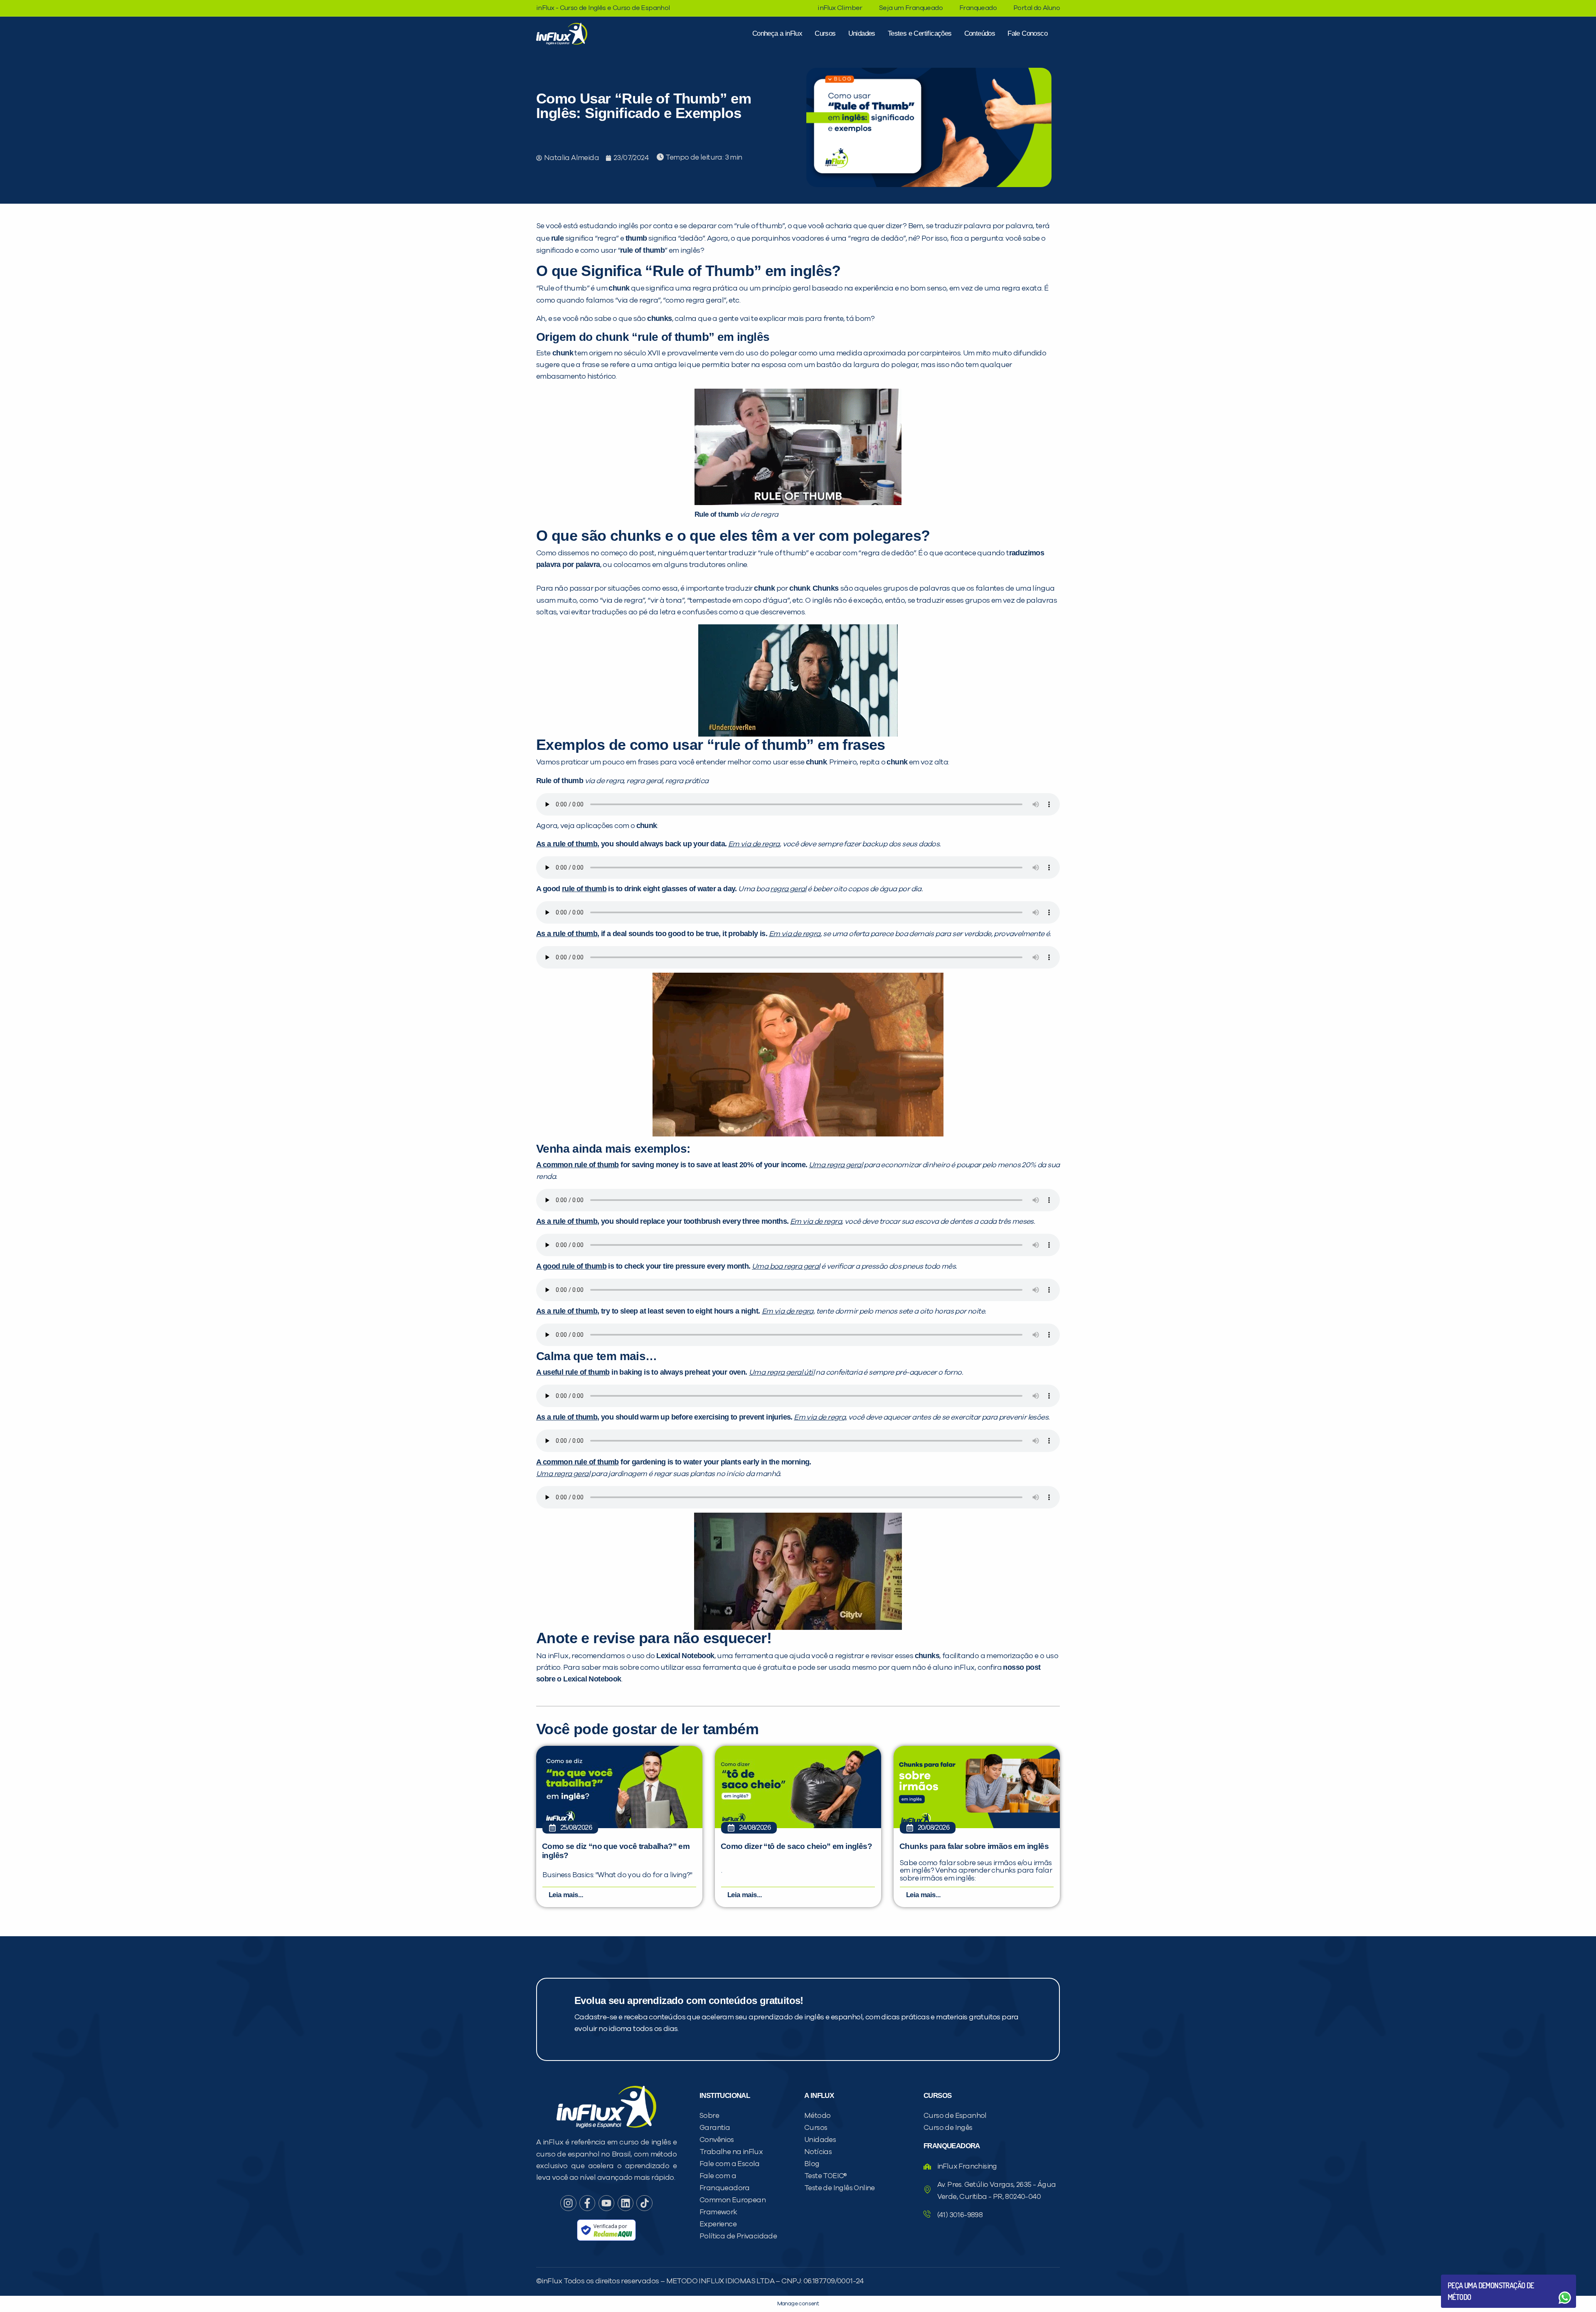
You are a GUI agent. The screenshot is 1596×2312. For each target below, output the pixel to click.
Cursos (825, 33)
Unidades (862, 33)
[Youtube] (606, 2203)
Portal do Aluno (1037, 8)
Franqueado (978, 8)
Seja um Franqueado (911, 8)
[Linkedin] (626, 2203)
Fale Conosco (1027, 33)
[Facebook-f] (587, 2203)
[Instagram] (568, 2203)
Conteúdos (980, 33)
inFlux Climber (840, 8)
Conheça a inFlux (777, 33)
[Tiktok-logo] (644, 2203)
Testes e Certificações (920, 33)
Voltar (1467, 2278)
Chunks (825, 588)
